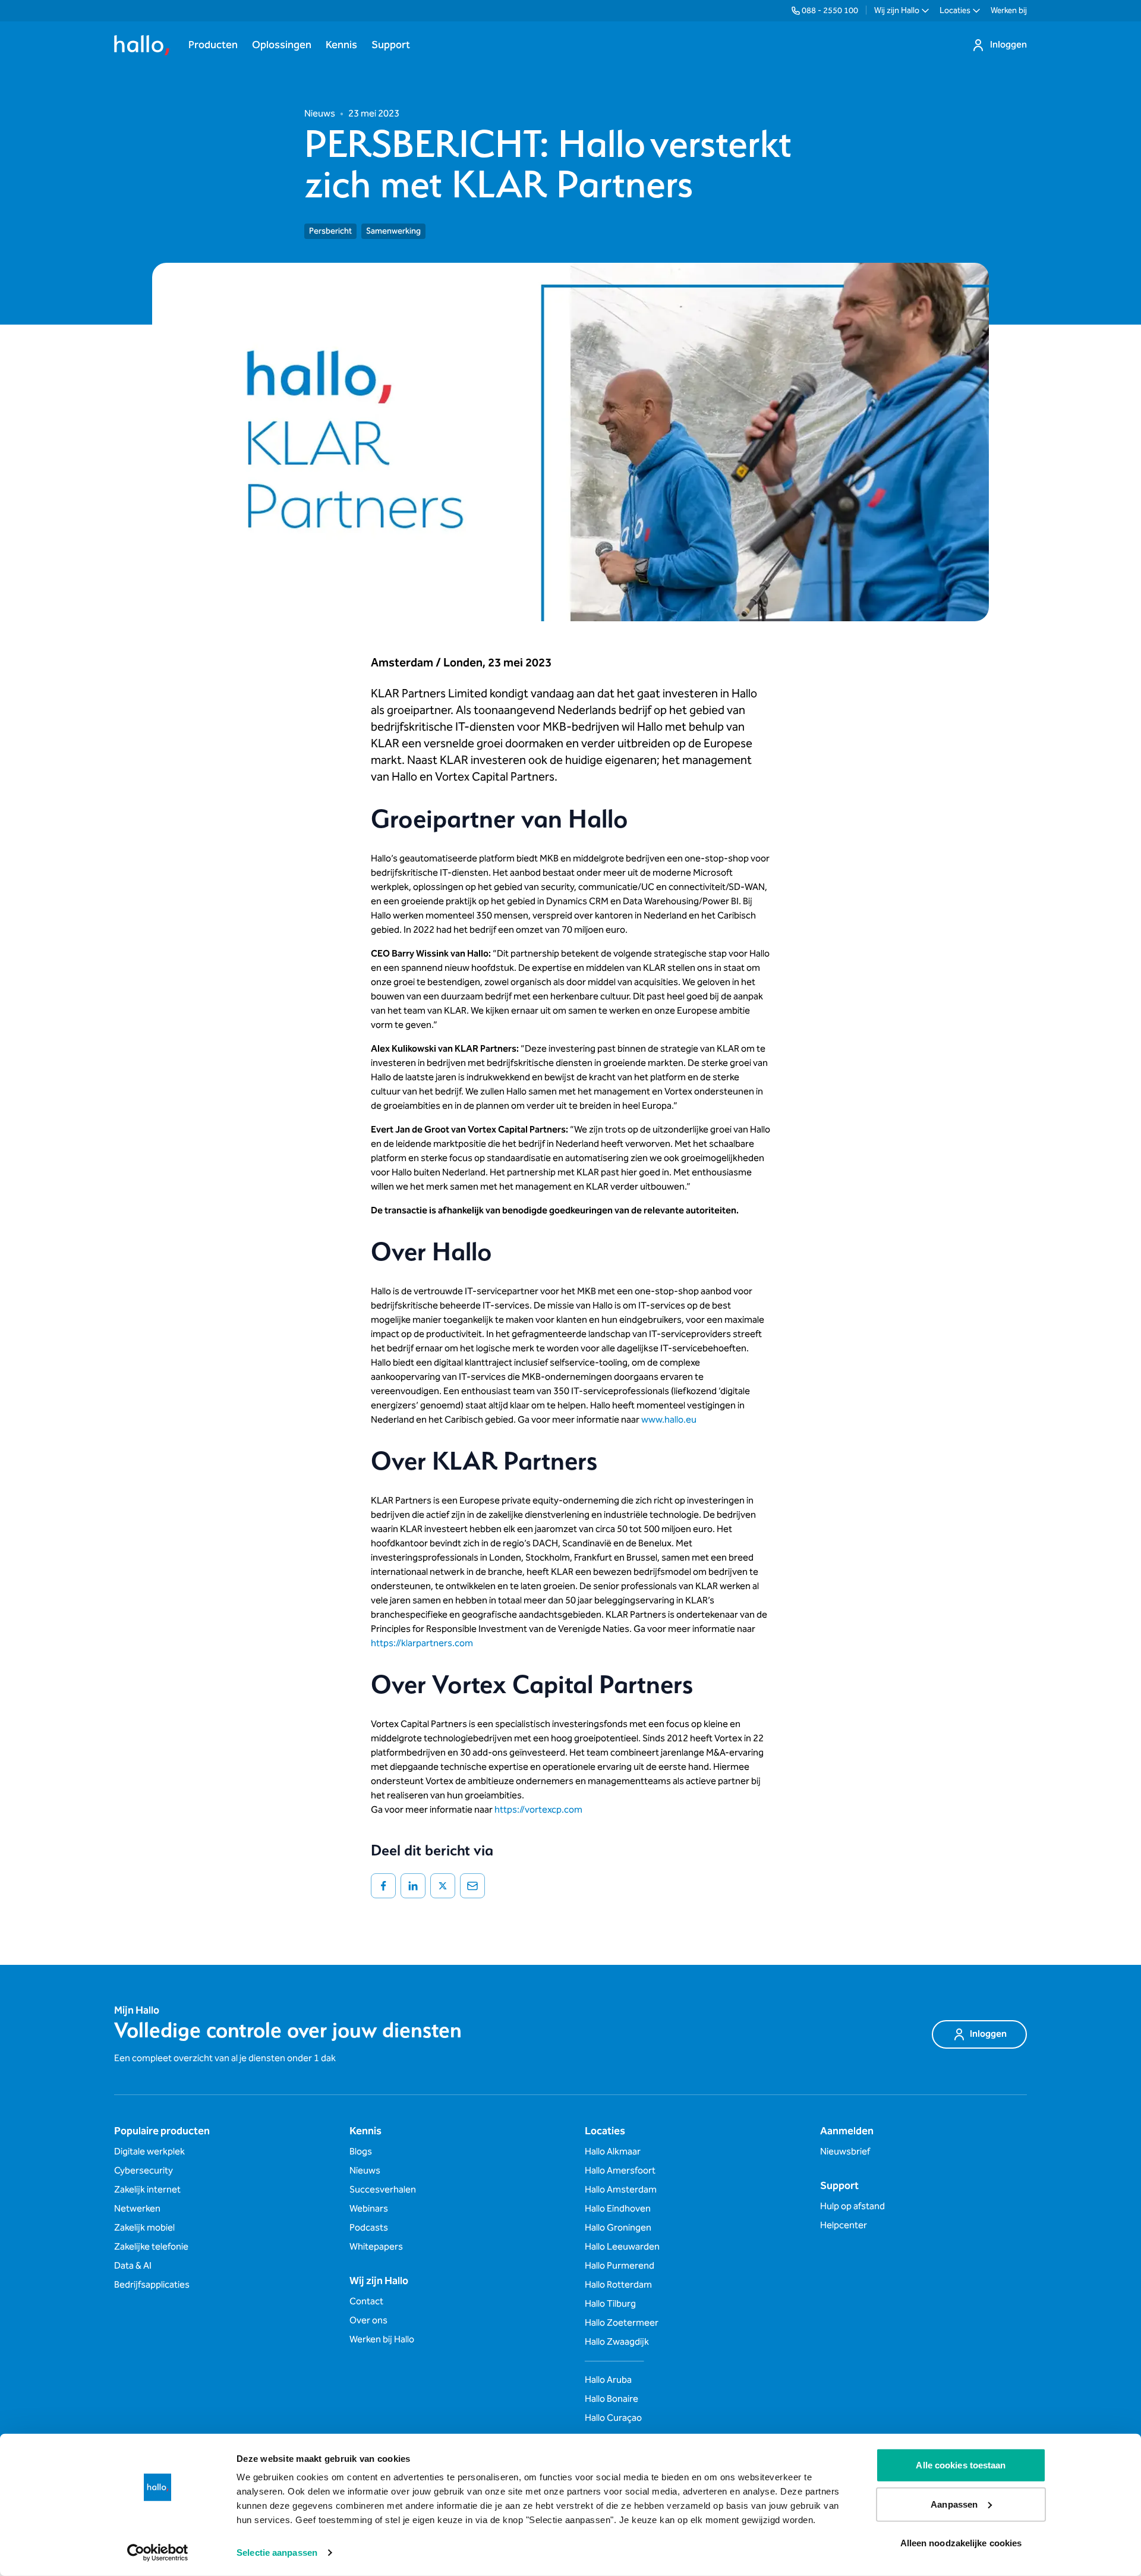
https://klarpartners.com (422, 1644)
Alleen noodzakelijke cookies (961, 2543)
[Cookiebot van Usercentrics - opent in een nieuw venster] (158, 2553)
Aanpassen (954, 2504)
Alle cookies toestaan (961, 2465)
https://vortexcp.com (538, 1810)
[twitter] (443, 1886)
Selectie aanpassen (277, 2553)
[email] (472, 1886)
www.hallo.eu (669, 1420)
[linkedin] (413, 1886)
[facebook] (383, 1886)
